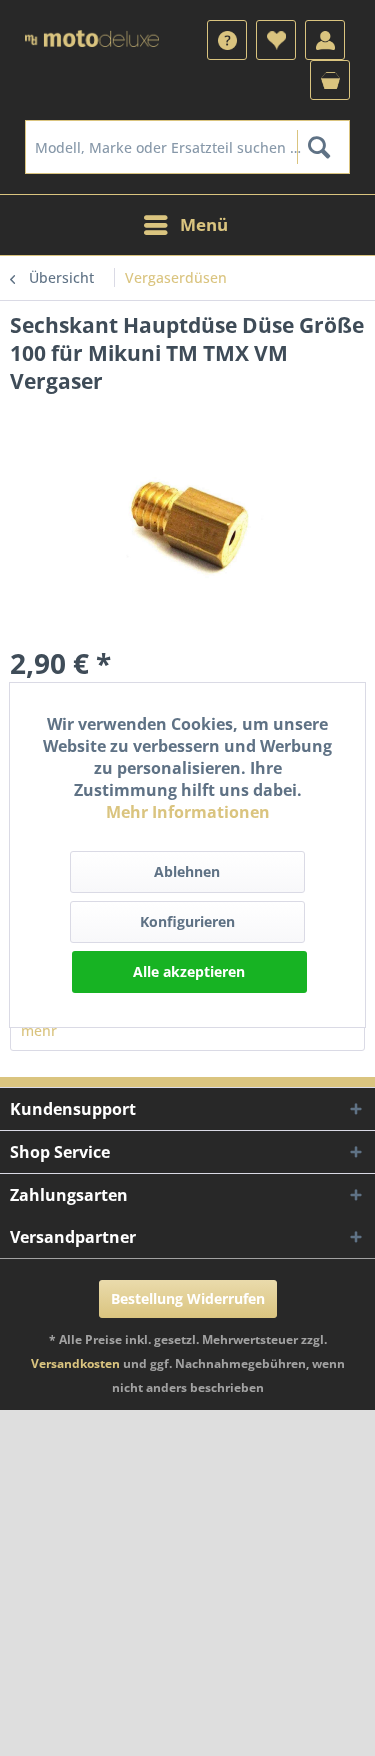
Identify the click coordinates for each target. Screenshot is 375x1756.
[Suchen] (318, 147)
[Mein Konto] (325, 40)
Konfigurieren (187, 921)
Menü (204, 224)
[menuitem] (227, 40)
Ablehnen (187, 871)
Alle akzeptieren (189, 971)
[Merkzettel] (276, 40)
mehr (39, 1030)
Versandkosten (75, 1363)
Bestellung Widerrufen (188, 1298)
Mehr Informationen (188, 812)
